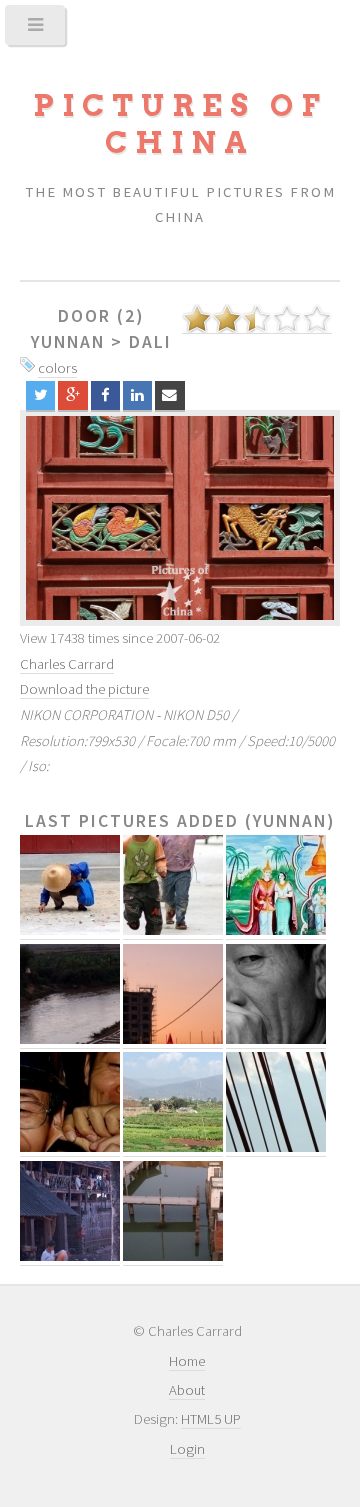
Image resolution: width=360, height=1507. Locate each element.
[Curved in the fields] (180, 518)
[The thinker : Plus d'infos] (276, 1039)
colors (57, 368)
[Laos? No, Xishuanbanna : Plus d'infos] (276, 930)
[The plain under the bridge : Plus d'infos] (173, 1147)
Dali (150, 342)
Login (187, 1449)
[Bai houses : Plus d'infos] (70, 1256)
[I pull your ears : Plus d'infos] (70, 1147)
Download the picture (84, 689)
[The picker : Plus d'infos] (70, 930)
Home (187, 1361)
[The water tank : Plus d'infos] (173, 1256)
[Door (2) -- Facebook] (105, 395)
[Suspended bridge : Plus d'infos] (276, 1147)
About (187, 1390)
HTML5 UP (211, 1419)
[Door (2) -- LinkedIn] (137, 395)
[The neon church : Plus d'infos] (173, 1039)
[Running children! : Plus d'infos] (173, 930)
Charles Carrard (67, 664)
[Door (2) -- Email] (169, 395)
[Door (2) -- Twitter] (40, 395)
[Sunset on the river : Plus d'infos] (70, 1039)
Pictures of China (180, 124)
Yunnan (68, 342)
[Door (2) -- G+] (72, 395)
